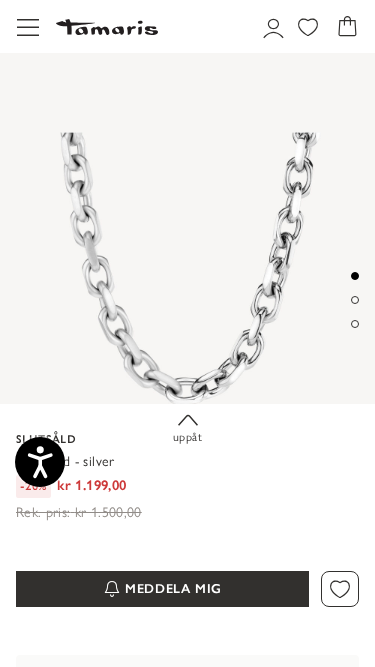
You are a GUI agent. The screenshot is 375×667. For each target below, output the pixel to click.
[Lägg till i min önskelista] (340, 589)
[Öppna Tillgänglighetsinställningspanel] (40, 462)
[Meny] (28, 26)
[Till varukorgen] (347, 27)
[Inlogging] (271, 27)
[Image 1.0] (355, 276)
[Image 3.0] (355, 324)
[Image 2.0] (355, 300)
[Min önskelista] (308, 27)
